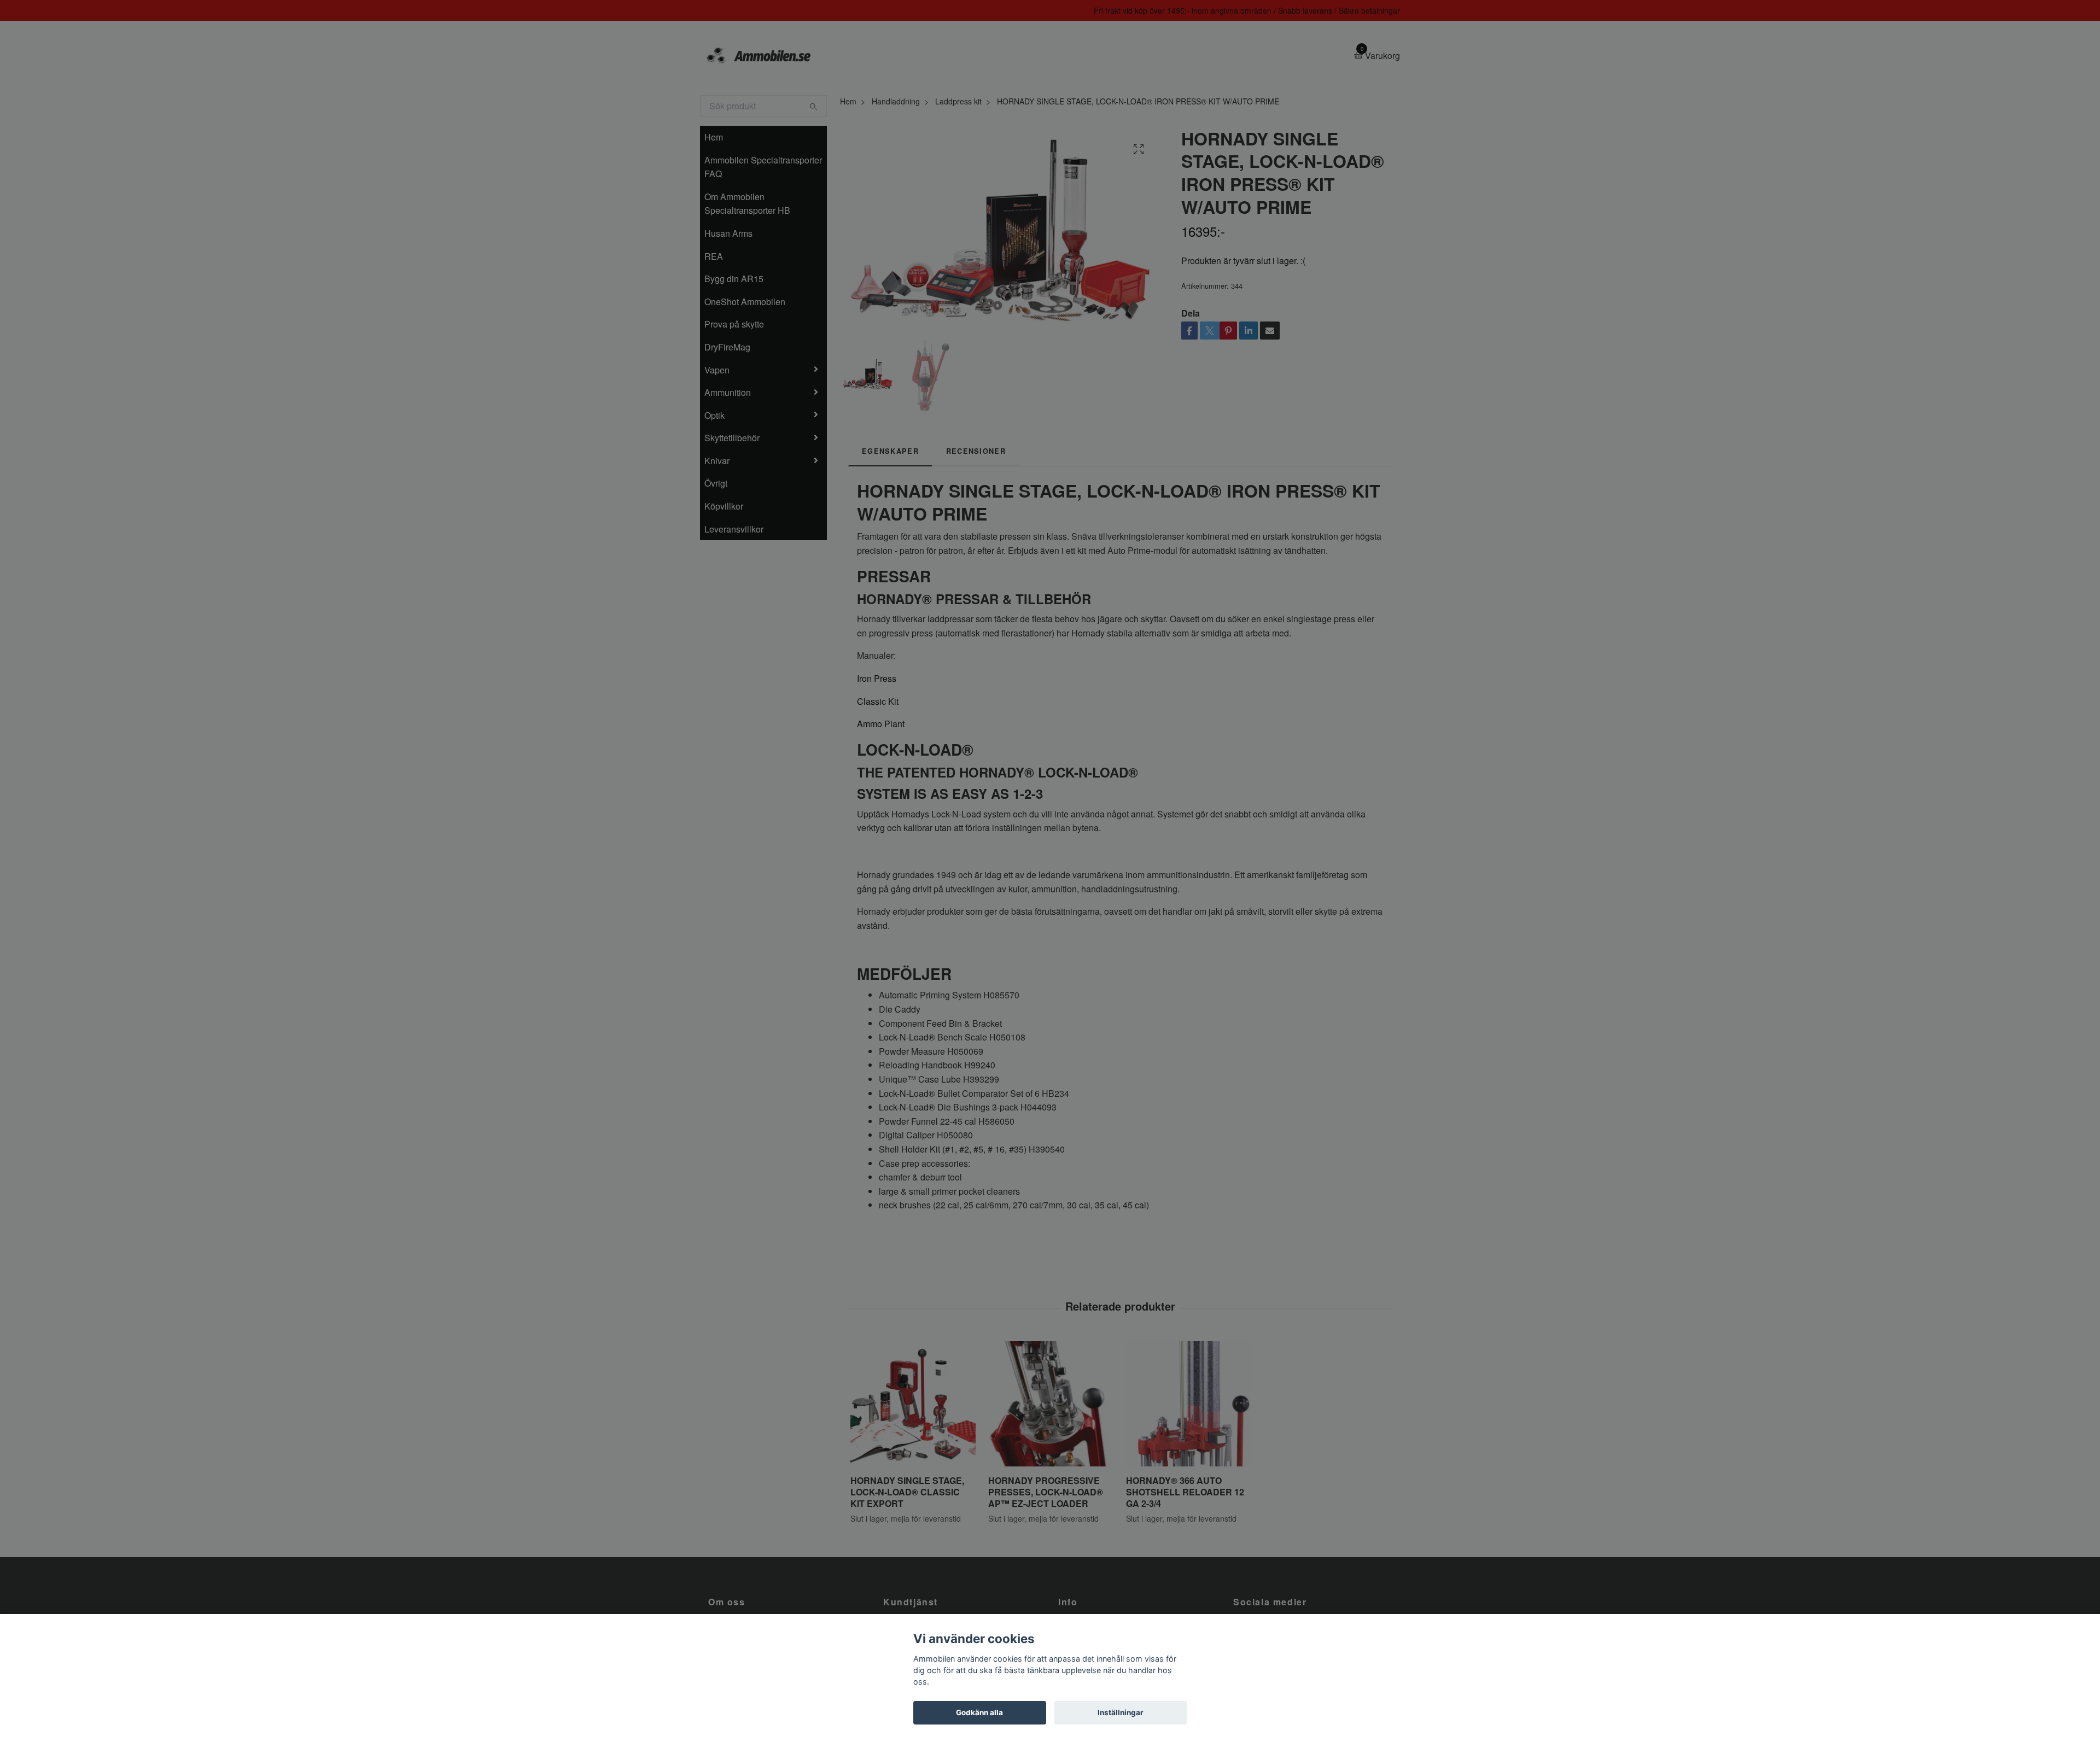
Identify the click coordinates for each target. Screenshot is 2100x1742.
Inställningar (1121, 1712)
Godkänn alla (979, 1712)
